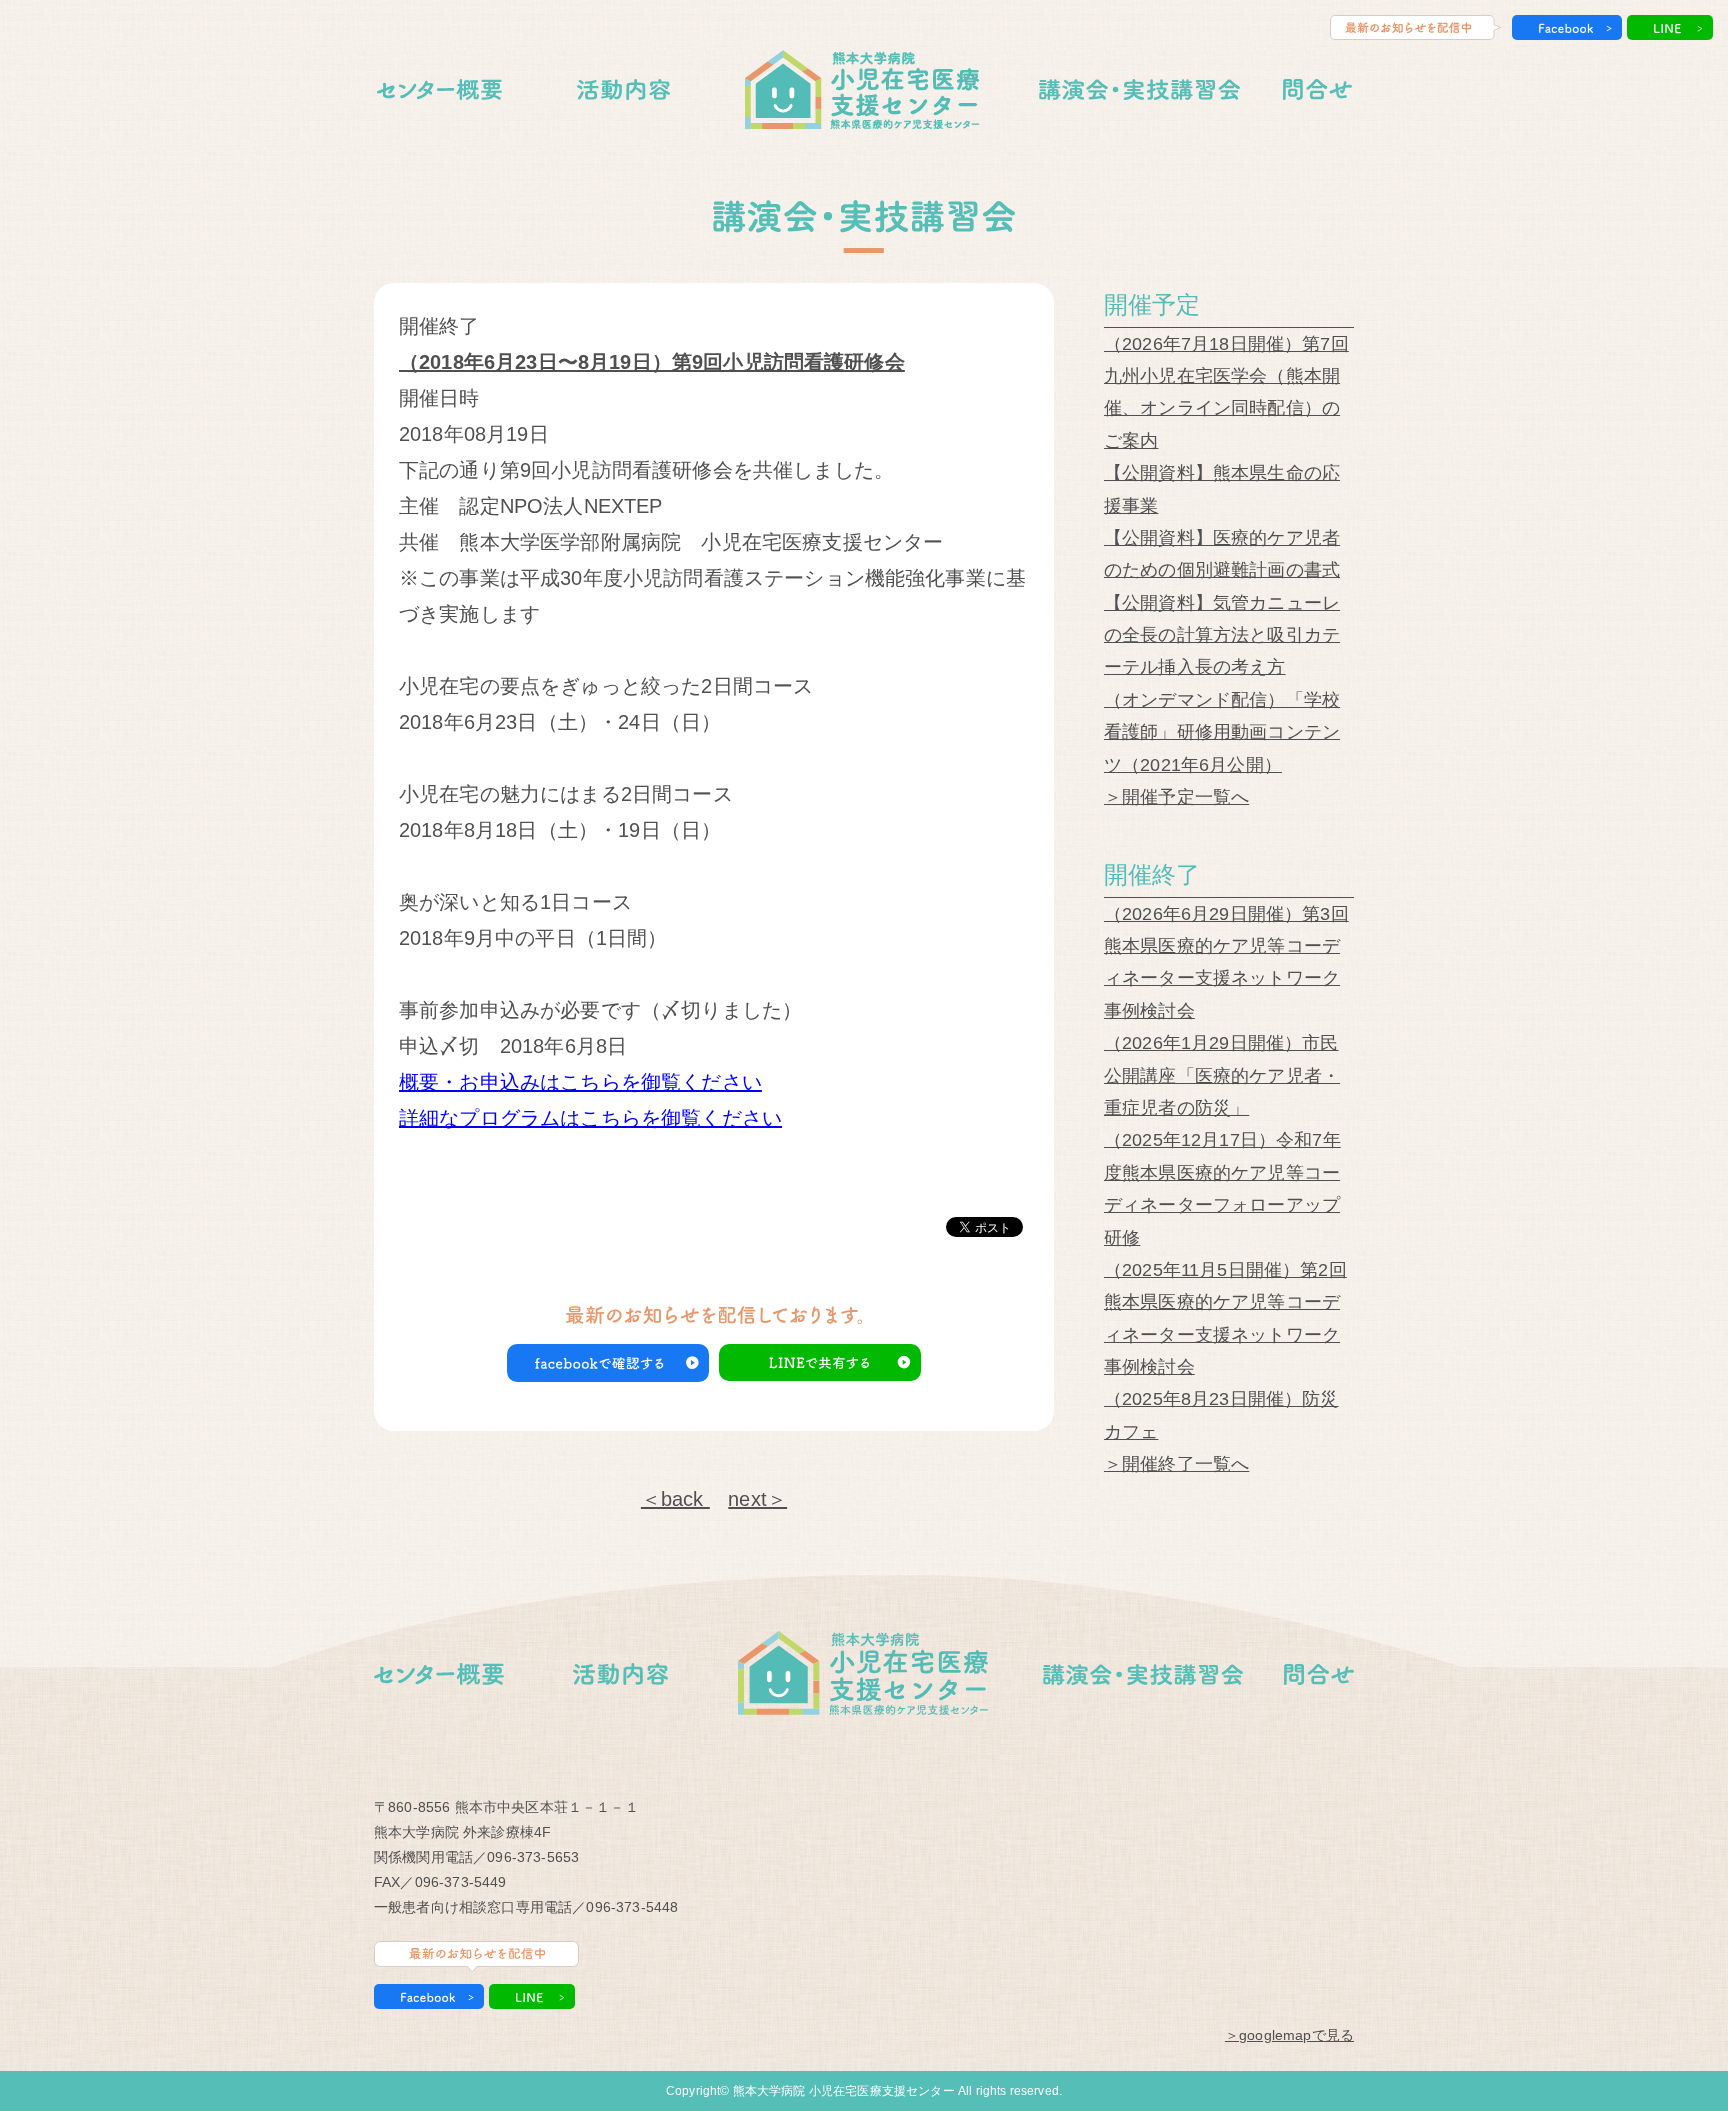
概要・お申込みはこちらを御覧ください (580, 1082)
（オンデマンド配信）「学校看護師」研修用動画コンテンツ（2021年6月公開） (1222, 732)
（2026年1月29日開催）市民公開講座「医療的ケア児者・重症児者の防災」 (1222, 1075)
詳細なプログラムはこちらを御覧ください (590, 1118)
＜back (675, 1499)
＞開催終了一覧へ (1176, 1464)
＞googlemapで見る (1289, 2035)
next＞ (757, 1499)
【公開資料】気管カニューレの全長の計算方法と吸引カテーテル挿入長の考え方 (1222, 635)
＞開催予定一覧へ (1176, 797)
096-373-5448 (632, 1907)
